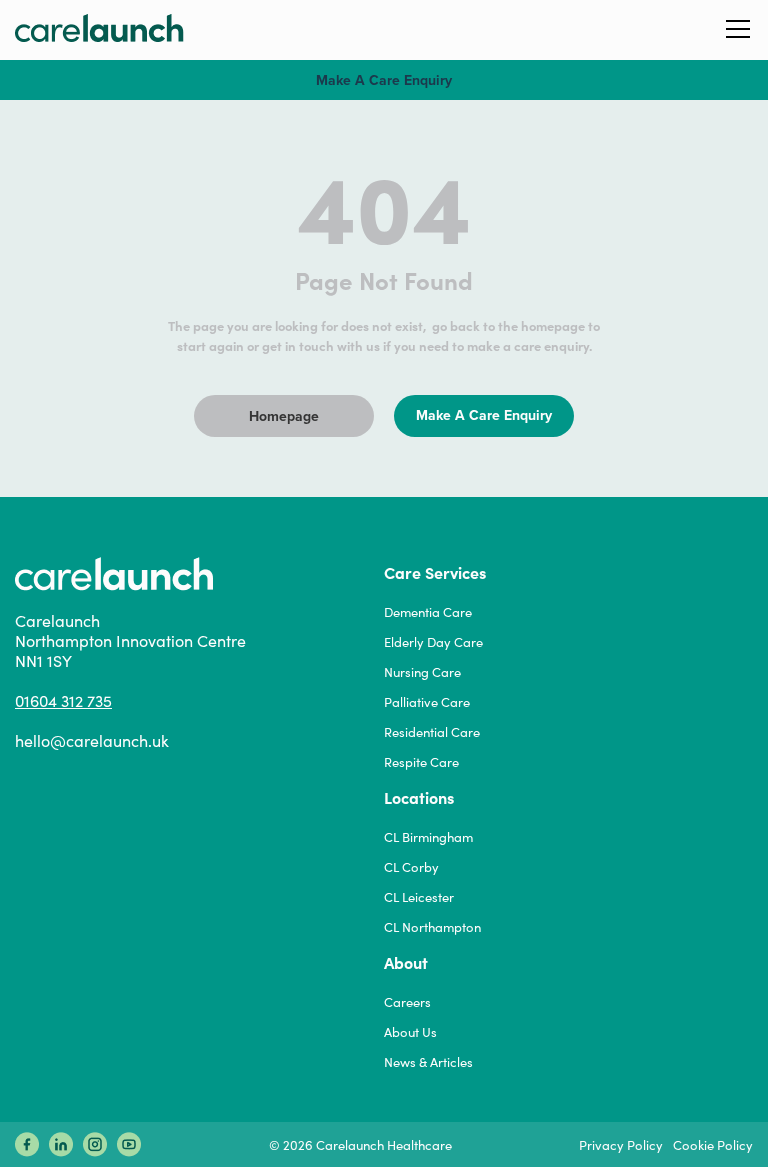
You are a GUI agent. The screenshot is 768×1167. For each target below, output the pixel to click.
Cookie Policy (713, 1145)
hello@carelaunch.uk (92, 741)
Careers (407, 1002)
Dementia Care (428, 612)
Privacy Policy (621, 1145)
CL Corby (411, 867)
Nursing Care (422, 672)
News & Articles (428, 1062)
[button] (738, 27)
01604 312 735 (63, 701)
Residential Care (432, 732)
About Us (410, 1032)
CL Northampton (432, 927)
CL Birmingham (428, 837)
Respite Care (421, 762)
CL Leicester (419, 897)
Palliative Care (427, 702)
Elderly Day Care (433, 642)
